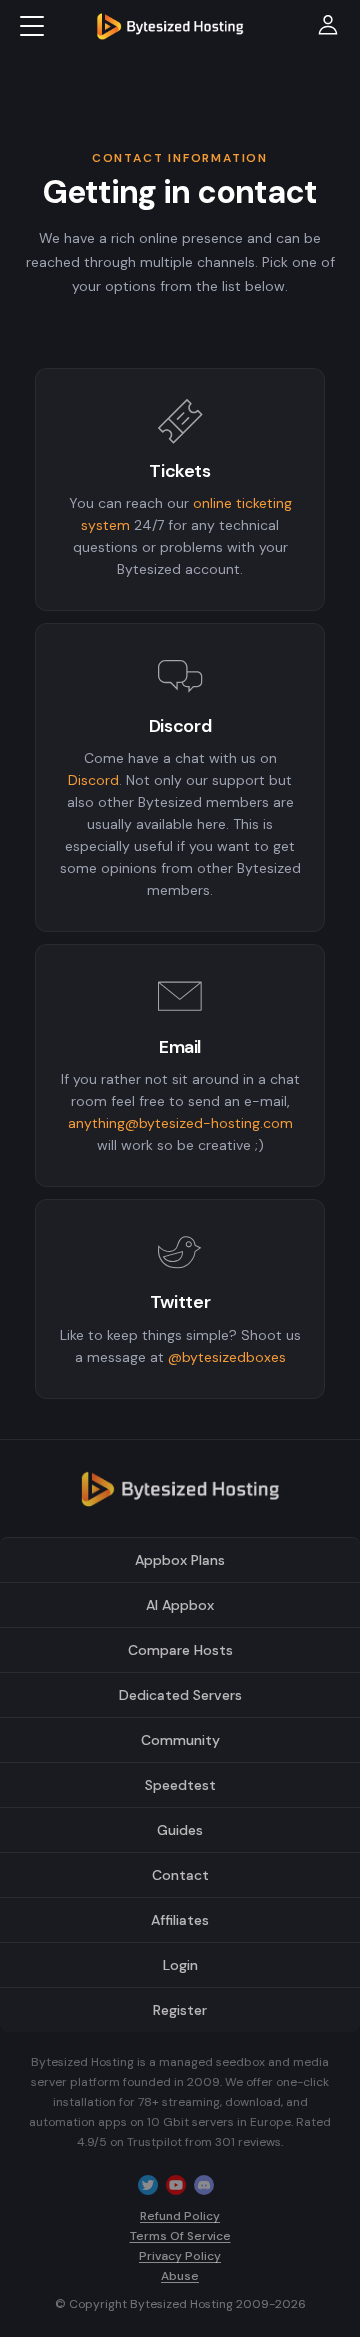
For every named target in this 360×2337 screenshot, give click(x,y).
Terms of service (180, 2236)
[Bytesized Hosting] (180, 1496)
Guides (180, 1830)
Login (180, 1965)
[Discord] (204, 2184)
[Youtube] (176, 2184)
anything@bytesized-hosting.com (180, 1123)
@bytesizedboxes (227, 1357)
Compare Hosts (180, 1650)
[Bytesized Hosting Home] (170, 26)
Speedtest (180, 1785)
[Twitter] (148, 2184)
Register (180, 2010)
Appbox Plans (180, 1560)
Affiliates (180, 1920)
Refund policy (180, 2216)
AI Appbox (180, 1605)
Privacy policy (180, 2256)
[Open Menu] (32, 26)
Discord (93, 780)
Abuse (180, 2276)
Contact (180, 1875)
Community (180, 1740)
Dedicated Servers (180, 1695)
